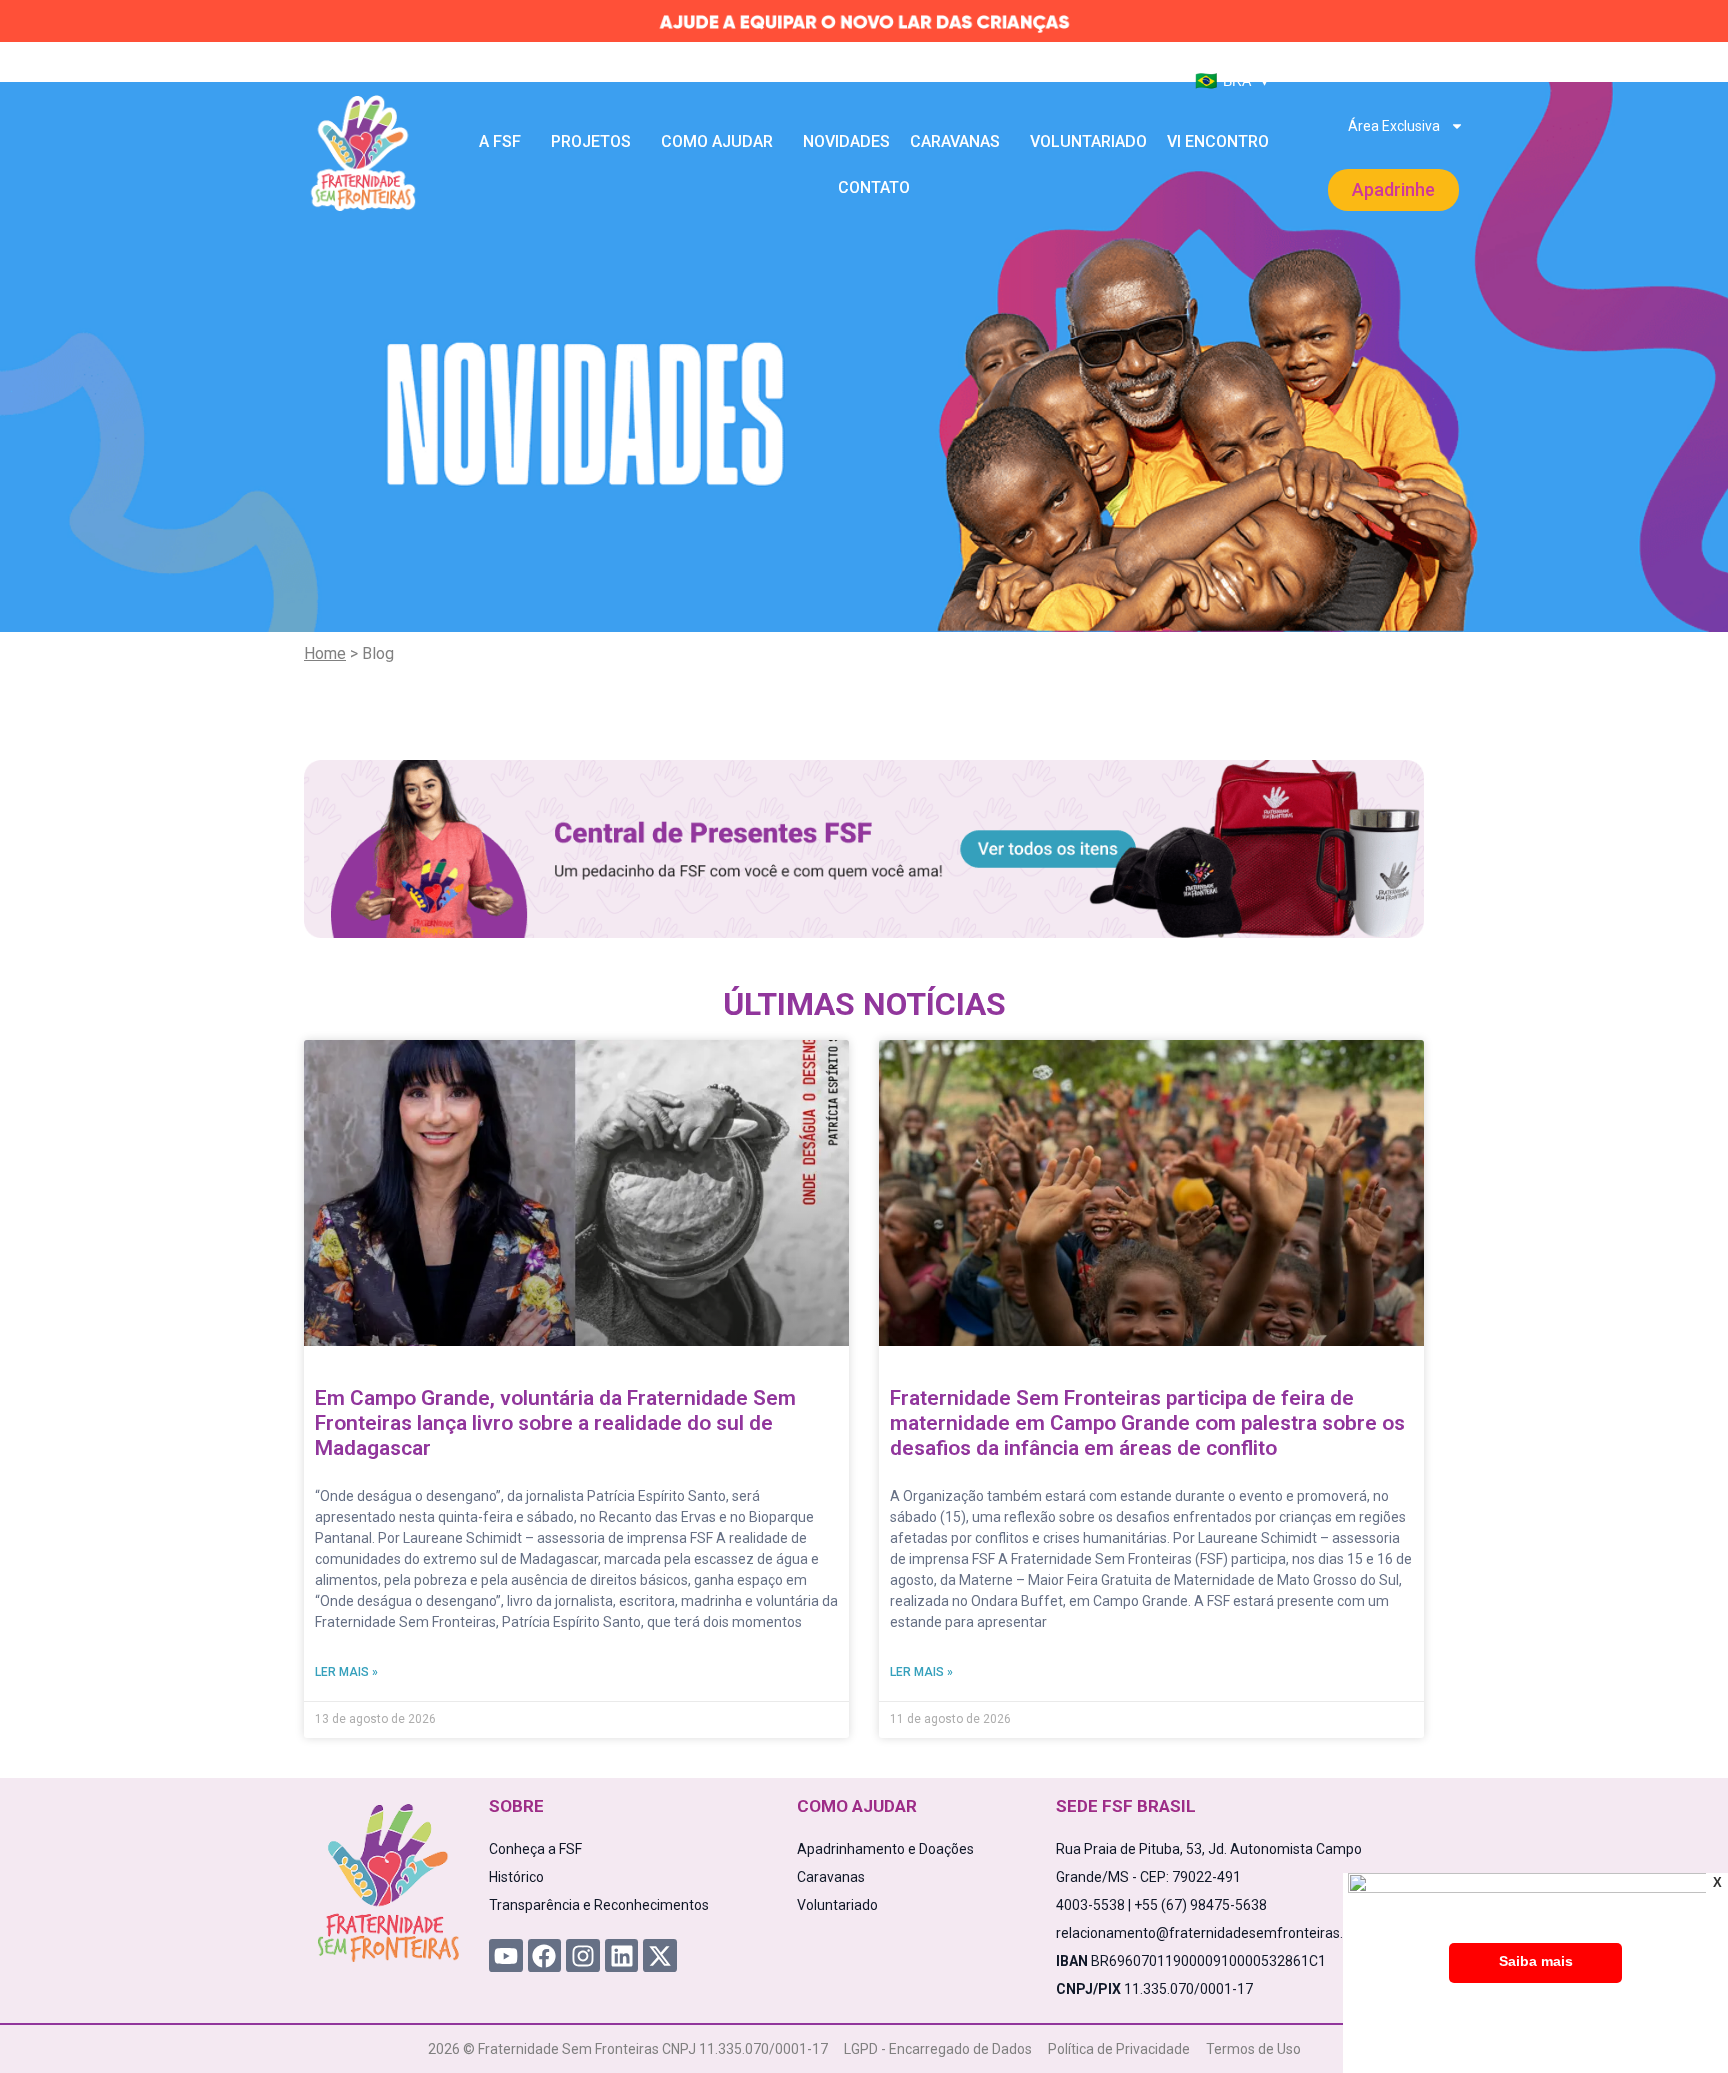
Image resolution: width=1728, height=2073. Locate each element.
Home (325, 653)
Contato (874, 187)
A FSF (500, 141)
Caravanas (955, 141)
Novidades (846, 141)
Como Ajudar (717, 141)
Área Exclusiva (1394, 126)
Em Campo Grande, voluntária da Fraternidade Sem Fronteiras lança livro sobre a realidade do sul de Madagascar (555, 1423)
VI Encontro (1218, 141)
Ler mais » (346, 1672)
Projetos (591, 141)
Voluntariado (1088, 141)
